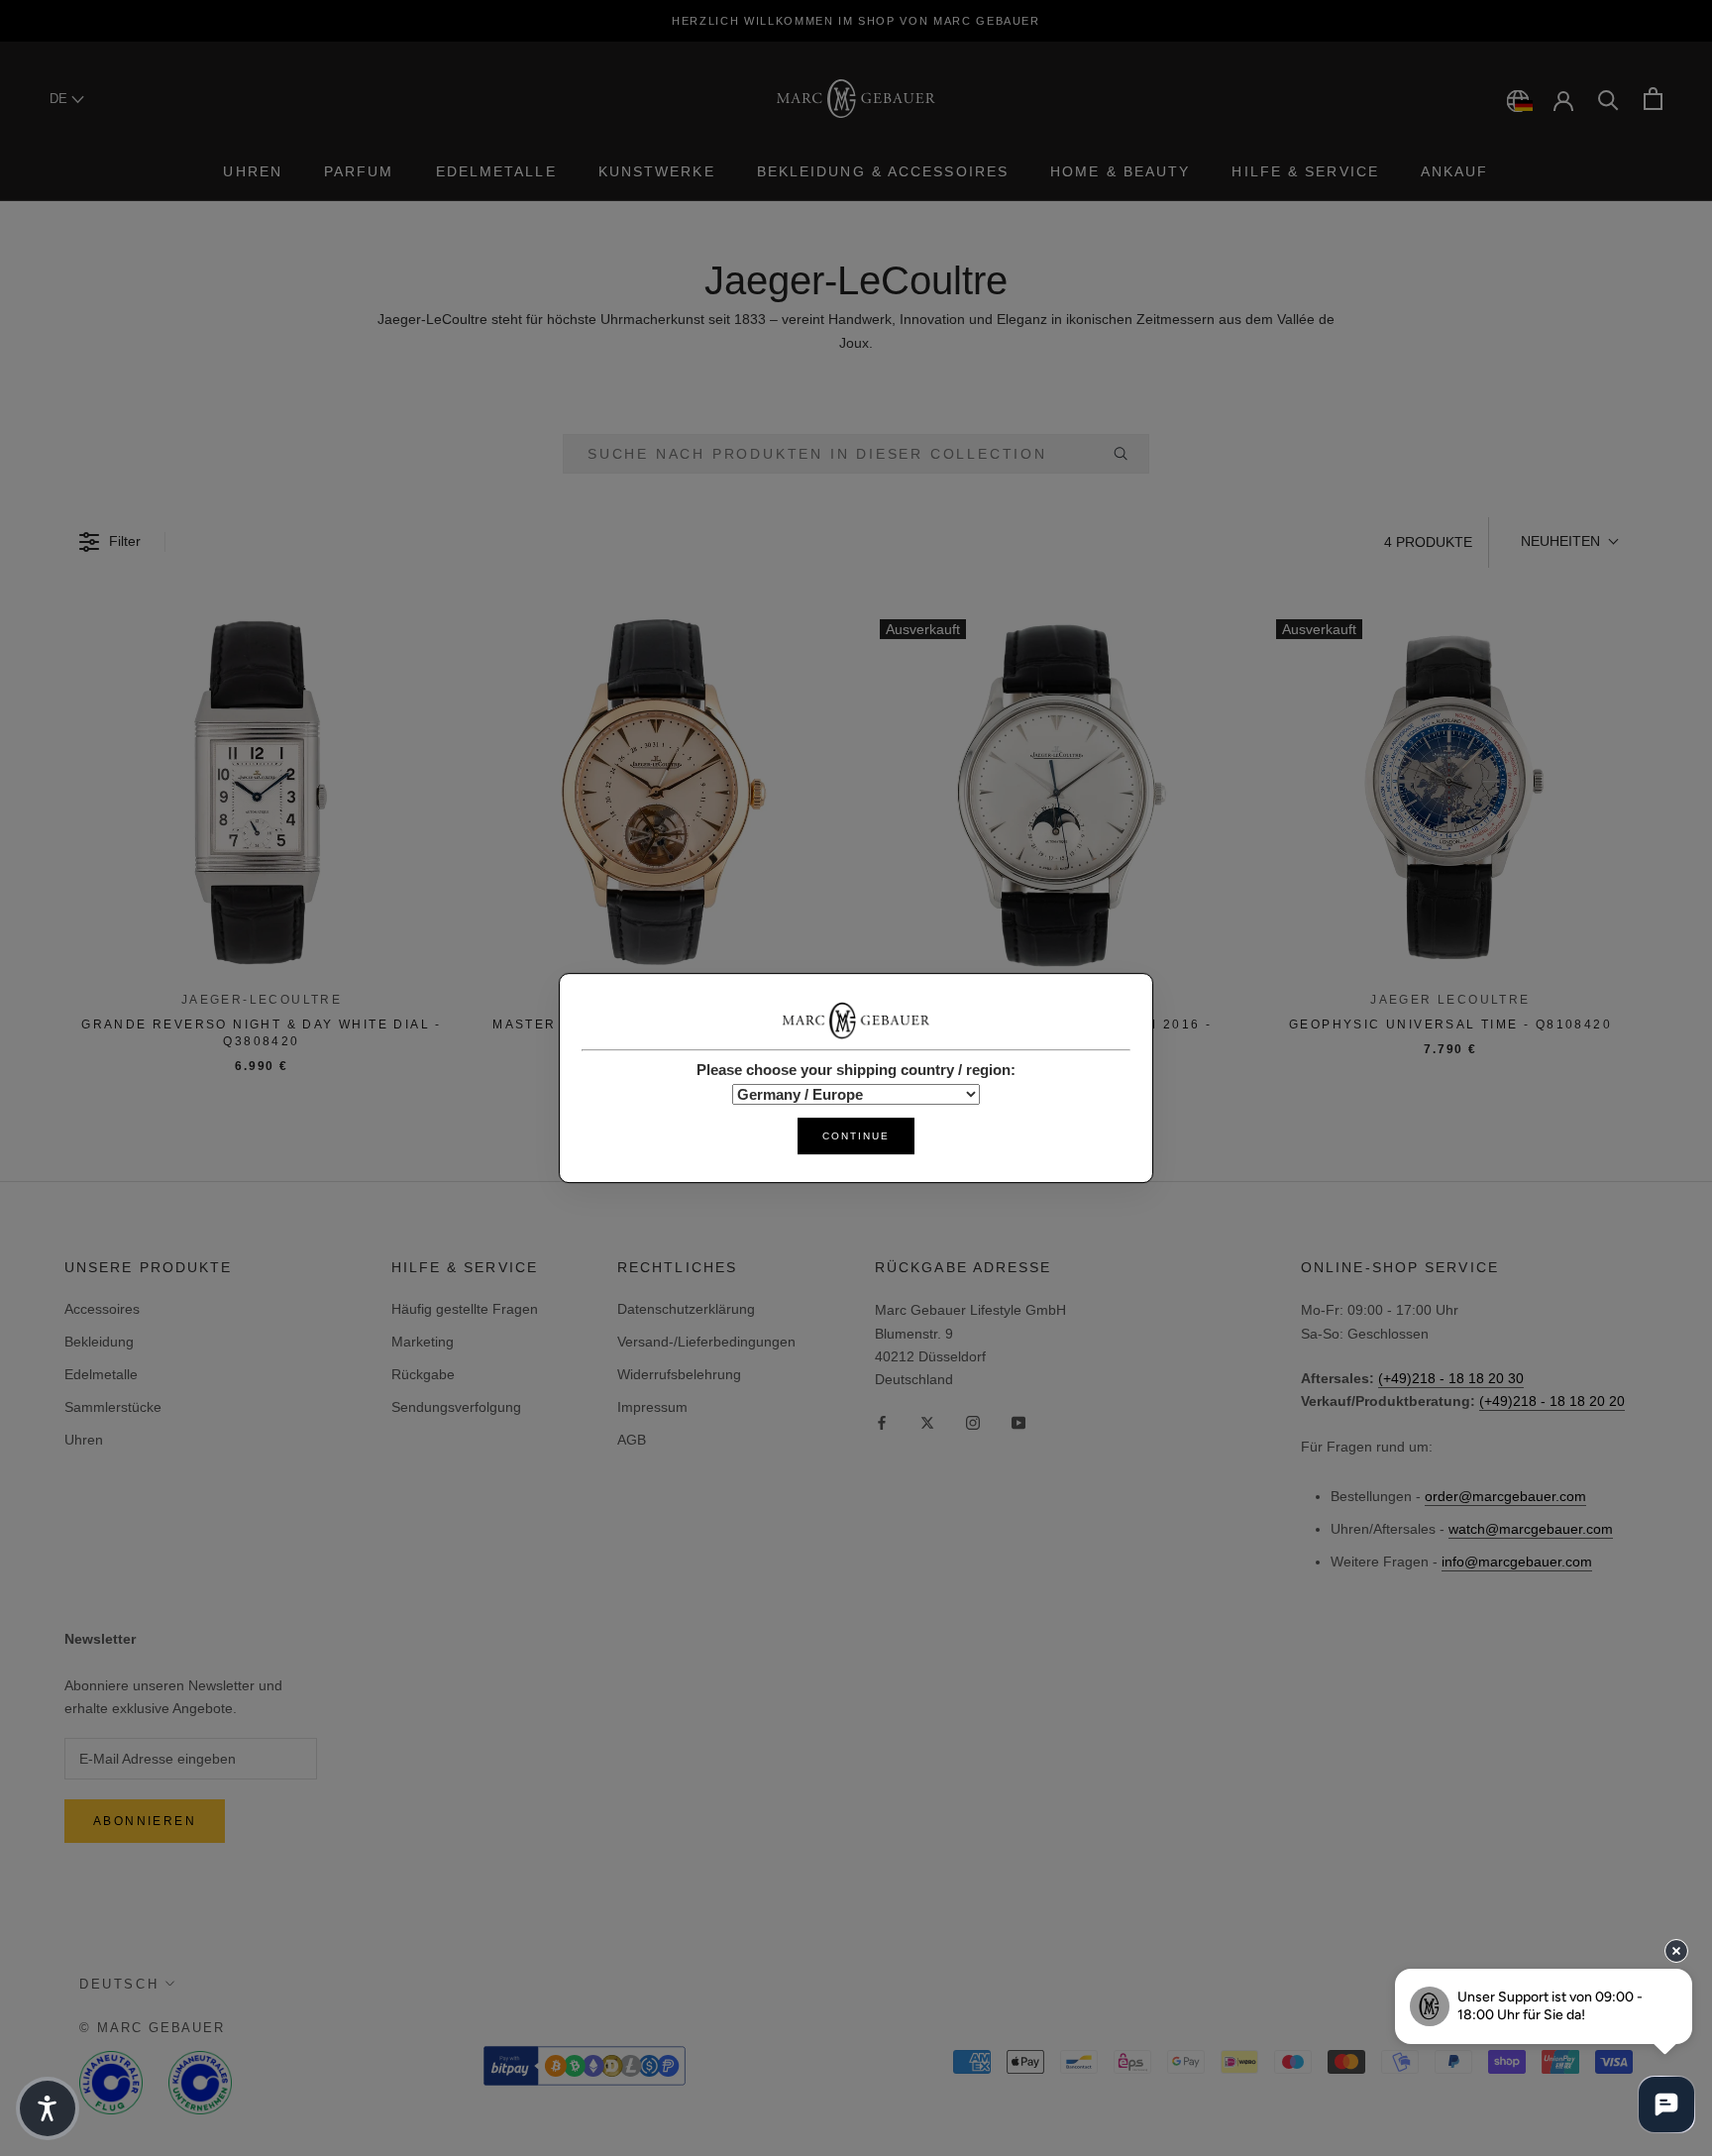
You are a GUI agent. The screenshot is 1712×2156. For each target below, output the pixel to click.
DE (60, 99)
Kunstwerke (657, 171)
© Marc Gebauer (152, 2028)
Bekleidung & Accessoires (883, 171)
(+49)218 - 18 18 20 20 (1552, 1401)
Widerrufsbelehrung (679, 1374)
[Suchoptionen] (1128, 454)
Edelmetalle (496, 171)
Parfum (359, 171)
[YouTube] (1018, 1422)
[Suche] (1608, 99)
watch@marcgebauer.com (1531, 1529)
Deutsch (119, 1984)
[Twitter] (927, 1422)
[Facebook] (882, 1422)
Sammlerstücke (113, 1407)
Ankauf (1455, 171)
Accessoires (102, 1309)
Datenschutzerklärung (686, 1309)
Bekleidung (99, 1342)
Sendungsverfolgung (456, 1407)
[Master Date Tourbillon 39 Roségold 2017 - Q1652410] (658, 794)
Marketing (423, 1342)
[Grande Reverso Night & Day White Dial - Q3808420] (262, 794)
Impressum (652, 1407)
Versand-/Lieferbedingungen (706, 1342)
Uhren (253, 171)
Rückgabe (423, 1374)
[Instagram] (973, 1422)
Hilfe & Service (1305, 171)
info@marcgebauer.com (1517, 1562)
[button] (1569, 542)
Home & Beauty (1120, 171)
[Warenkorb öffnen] (1653, 99)
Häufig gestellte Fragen (465, 1309)
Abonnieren (145, 1821)
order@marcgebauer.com (1505, 1496)
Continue (856, 1136)
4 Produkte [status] (1428, 542)
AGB (632, 1440)
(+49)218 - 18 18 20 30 (1451, 1378)
